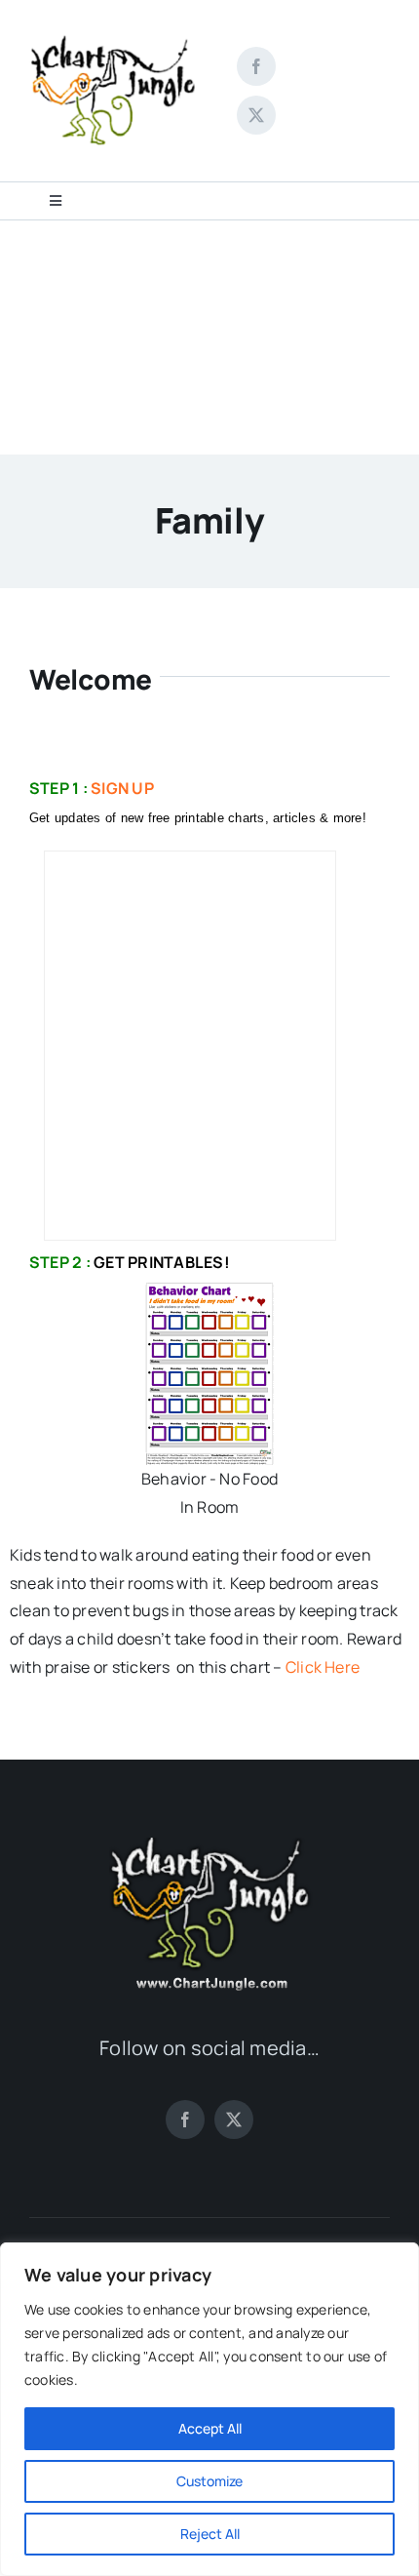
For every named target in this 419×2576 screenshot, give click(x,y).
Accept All (210, 2428)
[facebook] (256, 66)
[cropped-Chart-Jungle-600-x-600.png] (115, 13)
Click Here (323, 1667)
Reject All (210, 2534)
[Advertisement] (209, 337)
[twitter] (256, 115)
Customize (209, 2481)
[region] (209, 2409)
